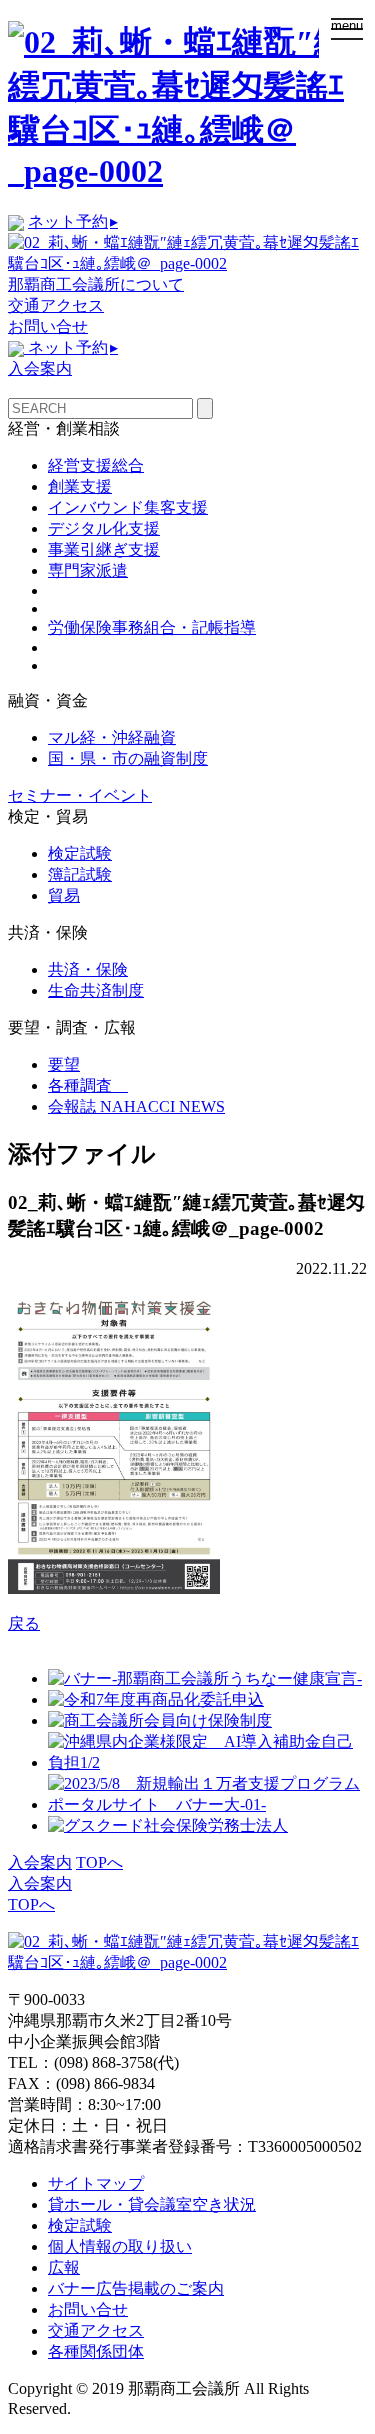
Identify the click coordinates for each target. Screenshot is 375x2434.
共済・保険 (88, 969)
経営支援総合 (96, 465)
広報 (64, 2267)
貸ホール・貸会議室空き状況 (152, 2204)
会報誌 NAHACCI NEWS (136, 1106)
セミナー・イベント (80, 795)
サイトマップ (96, 2183)
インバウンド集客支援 (128, 507)
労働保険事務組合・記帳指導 (152, 627)
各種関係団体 (96, 2351)
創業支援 (80, 486)
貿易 (64, 895)
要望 (64, 1064)
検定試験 (80, 853)
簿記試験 (80, 874)
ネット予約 (73, 221)
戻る (24, 1623)
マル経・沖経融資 (112, 737)
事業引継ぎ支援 (104, 549)
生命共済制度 (96, 990)
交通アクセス (56, 305)
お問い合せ (48, 326)
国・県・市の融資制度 (128, 758)
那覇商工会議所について (96, 284)
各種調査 (88, 1085)
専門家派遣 (88, 570)
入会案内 (40, 368)
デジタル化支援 (104, 528)
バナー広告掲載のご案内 (136, 2288)
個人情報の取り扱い (120, 2246)
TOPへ (99, 1862)
